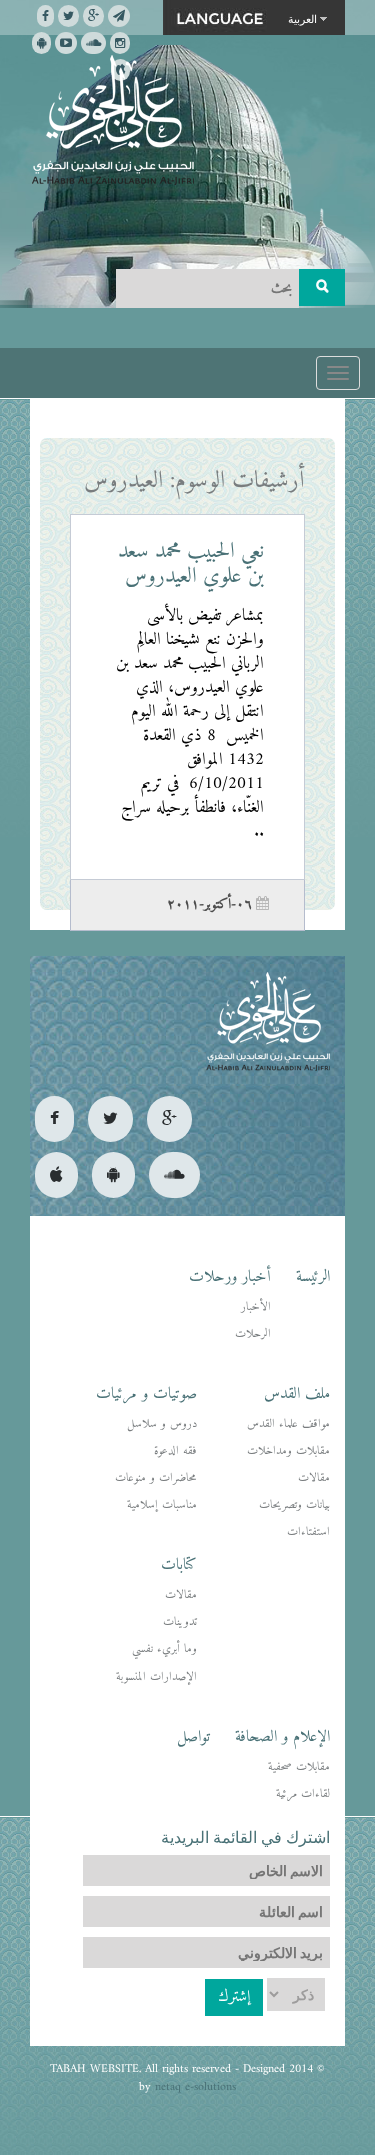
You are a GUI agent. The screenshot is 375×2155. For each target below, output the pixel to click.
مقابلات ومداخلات (288, 1451)
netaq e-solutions (195, 2087)
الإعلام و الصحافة (282, 1737)
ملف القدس (297, 1394)
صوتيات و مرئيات (146, 1394)
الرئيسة (313, 1277)
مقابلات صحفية (299, 1767)
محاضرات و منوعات (156, 1478)
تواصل (193, 1737)
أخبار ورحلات (230, 1277)
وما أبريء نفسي (164, 1649)
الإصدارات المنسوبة (156, 1677)
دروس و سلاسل (162, 1424)
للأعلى (88, 2074)
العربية (302, 18)
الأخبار (256, 1307)
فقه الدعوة (175, 1451)
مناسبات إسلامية (162, 1505)
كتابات (179, 1565)
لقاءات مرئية (303, 1794)
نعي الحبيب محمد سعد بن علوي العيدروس (191, 563)
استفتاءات (308, 1532)
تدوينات (180, 1622)
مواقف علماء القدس (288, 1424)
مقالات (314, 1478)
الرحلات (253, 1334)
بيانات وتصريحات (294, 1505)
